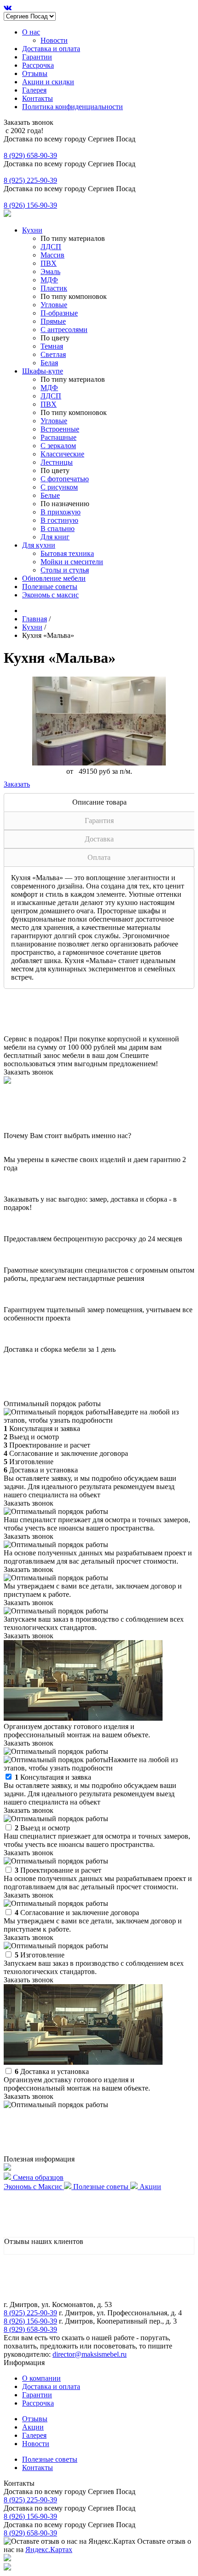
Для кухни (39, 545)
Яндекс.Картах (49, 2550)
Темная (52, 346)
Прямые (53, 321)
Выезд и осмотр (42, 1828)
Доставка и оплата (51, 49)
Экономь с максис (50, 595)
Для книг (55, 537)
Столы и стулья (65, 570)
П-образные (59, 313)
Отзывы (35, 73)
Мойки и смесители (72, 562)
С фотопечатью (65, 479)
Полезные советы (50, 587)
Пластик (54, 288)
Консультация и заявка (53, 1777)
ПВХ (49, 263)
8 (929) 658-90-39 (30, 155)
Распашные (58, 437)
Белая (49, 363)
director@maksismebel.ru (90, 2354)
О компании (41, 2378)
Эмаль (50, 272)
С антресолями (64, 330)
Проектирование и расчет (58, 1870)
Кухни (32, 230)
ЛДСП (51, 247)
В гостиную (59, 520)
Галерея (34, 90)
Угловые (54, 305)
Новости (54, 40)
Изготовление (40, 1955)
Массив (52, 255)
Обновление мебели (54, 578)
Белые (50, 495)
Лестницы (57, 462)
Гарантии (37, 57)
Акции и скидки (48, 82)
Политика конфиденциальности (73, 107)
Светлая (53, 354)
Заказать (17, 784)
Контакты (38, 98)
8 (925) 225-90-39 (30, 180)
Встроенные (60, 429)
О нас (31, 32)
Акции (33, 2427)
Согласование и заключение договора (77, 1913)
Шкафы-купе (43, 371)
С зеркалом (58, 446)
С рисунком (59, 487)
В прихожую (61, 512)
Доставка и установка (52, 2071)
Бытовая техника (67, 553)
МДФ (49, 280)
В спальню (58, 529)
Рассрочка (38, 65)
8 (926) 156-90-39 (30, 205)
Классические (62, 454)
